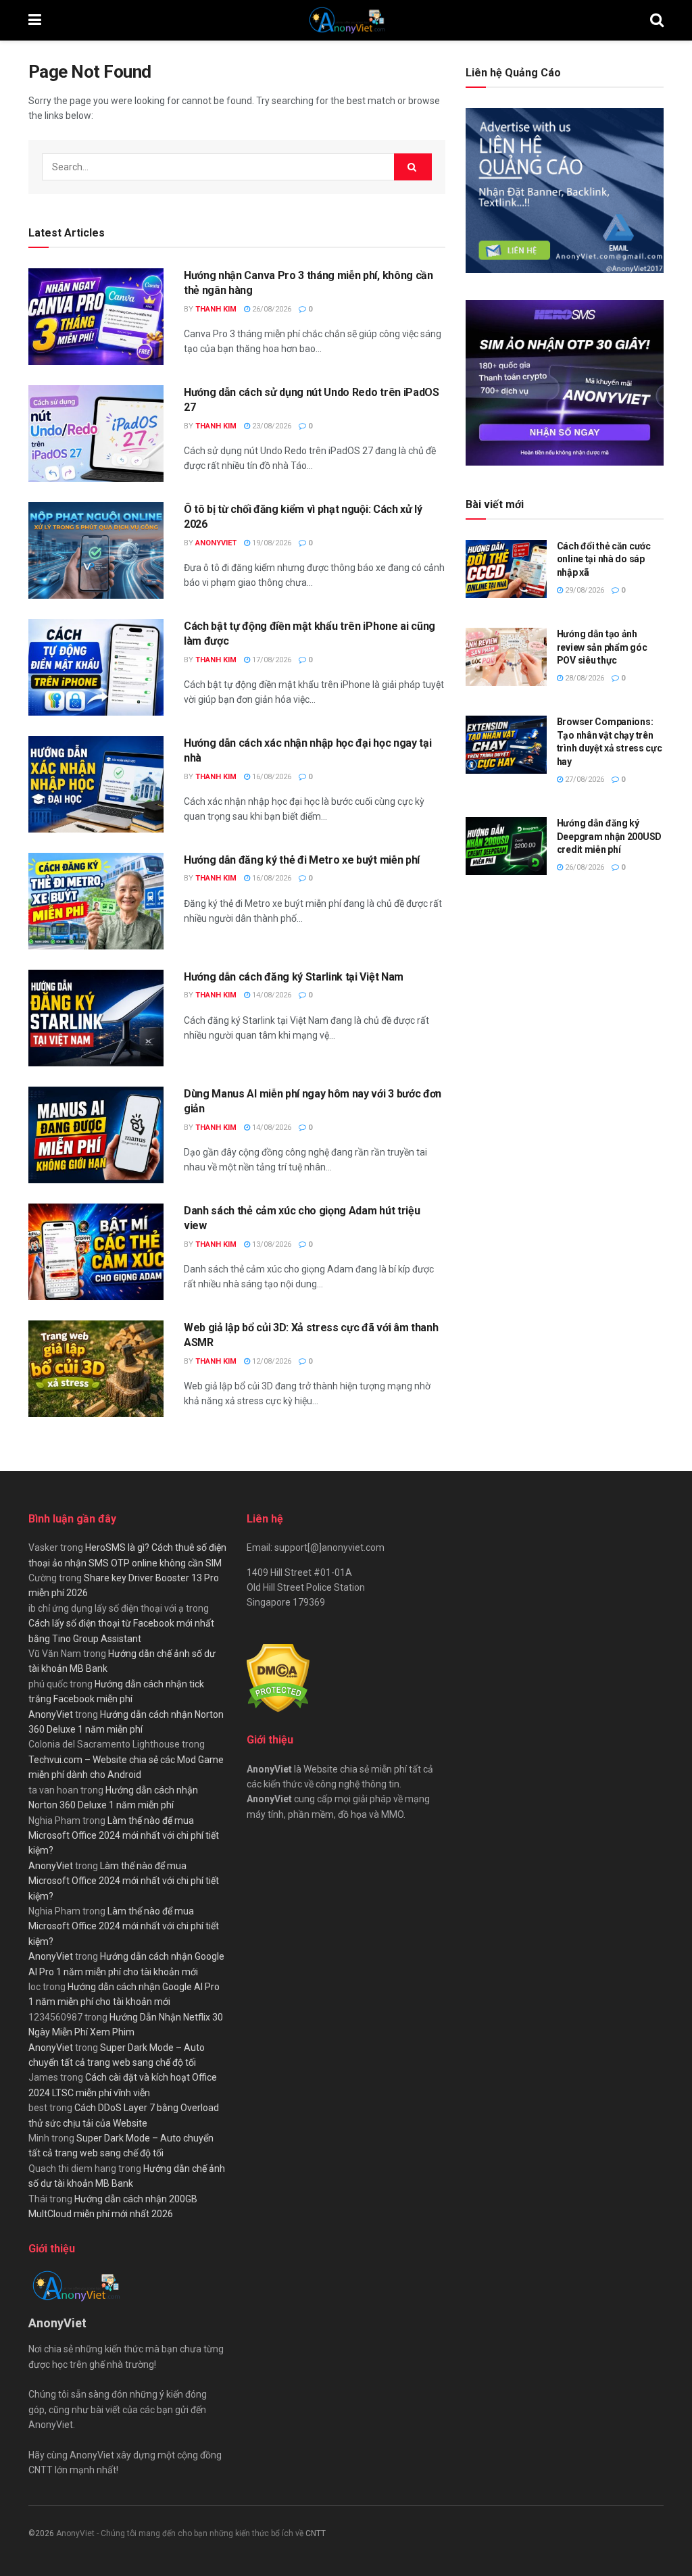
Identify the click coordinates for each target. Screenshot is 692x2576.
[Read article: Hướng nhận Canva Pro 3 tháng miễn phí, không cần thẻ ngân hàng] (96, 317)
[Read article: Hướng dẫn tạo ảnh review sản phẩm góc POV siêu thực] (506, 657)
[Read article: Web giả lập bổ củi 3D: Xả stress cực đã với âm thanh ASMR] (96, 1369)
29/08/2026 (584, 590)
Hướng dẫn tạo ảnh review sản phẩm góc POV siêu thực (602, 647)
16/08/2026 (271, 777)
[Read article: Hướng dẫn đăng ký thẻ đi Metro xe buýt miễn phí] (96, 901)
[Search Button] (657, 20)
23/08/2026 (271, 426)
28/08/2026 (584, 678)
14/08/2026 (271, 995)
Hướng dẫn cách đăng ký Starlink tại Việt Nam (294, 977)
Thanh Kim (216, 309)
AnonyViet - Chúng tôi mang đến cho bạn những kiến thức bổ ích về (181, 2533)
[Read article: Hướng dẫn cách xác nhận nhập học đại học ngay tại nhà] (96, 784)
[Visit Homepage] (346, 20)
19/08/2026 (271, 543)
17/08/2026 (271, 660)
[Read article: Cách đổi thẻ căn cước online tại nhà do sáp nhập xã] (506, 569)
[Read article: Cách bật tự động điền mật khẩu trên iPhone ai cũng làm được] (96, 667)
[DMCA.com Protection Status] (278, 1677)
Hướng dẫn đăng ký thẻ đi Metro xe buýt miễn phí (302, 860)
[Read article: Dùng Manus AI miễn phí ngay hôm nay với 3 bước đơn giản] (96, 1135)
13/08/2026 (271, 1244)
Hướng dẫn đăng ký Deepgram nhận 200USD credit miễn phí (609, 836)
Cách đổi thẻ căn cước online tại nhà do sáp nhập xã (604, 559)
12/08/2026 (271, 1361)
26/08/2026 (271, 309)
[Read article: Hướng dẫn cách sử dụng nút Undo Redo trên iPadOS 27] (96, 434)
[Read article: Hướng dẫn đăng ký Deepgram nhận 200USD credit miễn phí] (506, 846)
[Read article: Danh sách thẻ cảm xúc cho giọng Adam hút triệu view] (96, 1252)
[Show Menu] (35, 20)
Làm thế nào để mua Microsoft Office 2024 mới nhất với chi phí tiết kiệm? (124, 1836)
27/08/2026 (584, 779)
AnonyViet (216, 543)
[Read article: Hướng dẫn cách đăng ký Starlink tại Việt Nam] (96, 1018)
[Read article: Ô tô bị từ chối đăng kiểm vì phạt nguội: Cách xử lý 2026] (96, 550)
